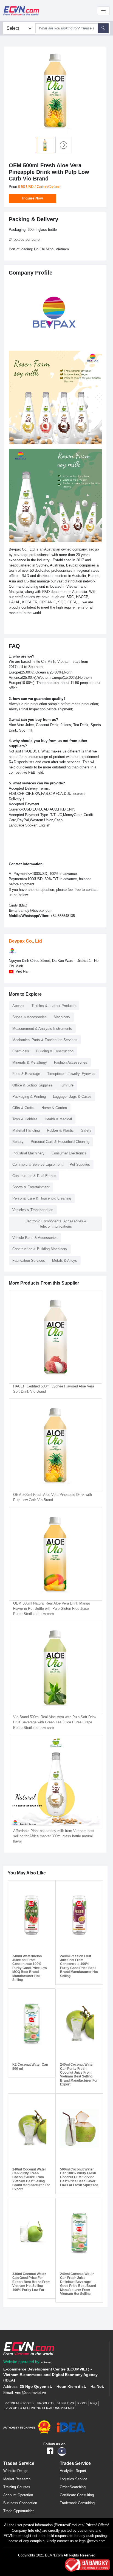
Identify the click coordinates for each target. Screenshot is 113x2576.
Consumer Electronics (69, 1153)
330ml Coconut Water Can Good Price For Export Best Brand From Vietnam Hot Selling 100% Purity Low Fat (31, 2282)
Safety (86, 1130)
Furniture (67, 1085)
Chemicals (21, 1051)
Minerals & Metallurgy (30, 1062)
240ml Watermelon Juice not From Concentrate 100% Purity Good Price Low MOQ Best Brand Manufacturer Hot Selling (30, 1968)
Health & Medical (58, 1119)
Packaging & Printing (29, 1097)
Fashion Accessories (71, 1062)
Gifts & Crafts (23, 1108)
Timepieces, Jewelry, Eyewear (71, 1074)
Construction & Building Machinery (40, 1249)
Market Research (17, 2479)
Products (46, 2403)
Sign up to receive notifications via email (40, 2408)
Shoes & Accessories (29, 1017)
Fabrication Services (29, 1260)
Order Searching (73, 2487)
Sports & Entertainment (31, 1187)
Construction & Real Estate (34, 1176)
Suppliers (66, 2403)
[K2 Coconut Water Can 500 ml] (32, 2024)
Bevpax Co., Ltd (25, 941)
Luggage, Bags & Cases (72, 1097)
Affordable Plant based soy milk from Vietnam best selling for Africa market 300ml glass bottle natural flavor (54, 1836)
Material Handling (26, 1130)
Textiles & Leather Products (54, 1006)
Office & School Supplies (32, 1085)
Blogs (82, 2403)
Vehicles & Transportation (33, 1210)
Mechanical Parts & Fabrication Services (45, 1040)
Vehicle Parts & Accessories (35, 1238)
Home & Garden (54, 1108)
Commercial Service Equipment (37, 1164)
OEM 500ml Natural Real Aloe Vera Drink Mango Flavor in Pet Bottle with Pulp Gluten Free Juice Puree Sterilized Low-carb (52, 1609)
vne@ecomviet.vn (31, 2393)
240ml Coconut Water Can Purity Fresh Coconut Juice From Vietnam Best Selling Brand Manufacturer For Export (79, 2074)
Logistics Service (74, 2479)
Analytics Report (73, 2471)
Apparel (18, 1006)
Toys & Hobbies (25, 1119)
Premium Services (19, 2403)
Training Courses (17, 2487)
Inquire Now (33, 198)
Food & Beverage (26, 1074)
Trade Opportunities (19, 2511)
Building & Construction (55, 1051)
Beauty (18, 1142)
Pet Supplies (80, 1164)
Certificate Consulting (77, 2495)
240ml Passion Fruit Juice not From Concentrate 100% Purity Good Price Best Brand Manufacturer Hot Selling (79, 1966)
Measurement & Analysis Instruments (42, 1029)
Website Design (16, 2471)
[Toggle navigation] (103, 11)
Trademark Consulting (77, 2503)
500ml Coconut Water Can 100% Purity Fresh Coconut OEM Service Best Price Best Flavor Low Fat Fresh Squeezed (79, 2177)
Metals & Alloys (65, 1260)
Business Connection (20, 2503)
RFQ (94, 2403)
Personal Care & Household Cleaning (60, 1142)
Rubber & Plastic (60, 1130)
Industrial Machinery (28, 1153)
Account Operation (18, 2495)
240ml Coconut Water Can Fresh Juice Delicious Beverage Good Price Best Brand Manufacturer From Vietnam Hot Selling (78, 2284)
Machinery (62, 1017)
